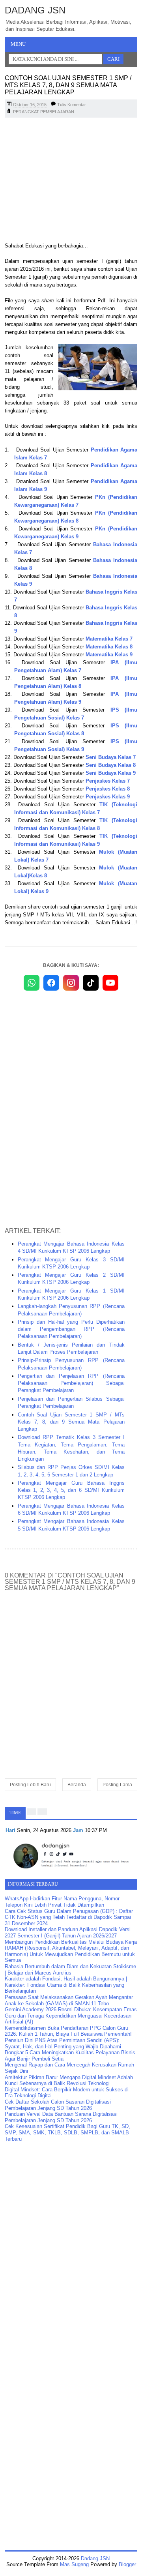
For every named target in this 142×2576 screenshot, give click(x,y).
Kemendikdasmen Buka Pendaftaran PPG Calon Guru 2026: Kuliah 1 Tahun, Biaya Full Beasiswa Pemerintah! (68, 2031)
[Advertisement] (71, 181)
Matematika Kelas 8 (109, 647)
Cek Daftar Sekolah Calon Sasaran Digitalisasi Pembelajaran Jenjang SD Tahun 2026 (58, 2105)
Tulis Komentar (72, 105)
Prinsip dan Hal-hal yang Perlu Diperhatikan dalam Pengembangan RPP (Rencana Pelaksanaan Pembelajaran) (71, 1329)
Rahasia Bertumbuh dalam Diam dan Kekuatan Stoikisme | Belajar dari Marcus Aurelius (70, 1970)
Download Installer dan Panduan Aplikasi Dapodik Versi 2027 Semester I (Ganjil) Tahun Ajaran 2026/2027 (68, 1932)
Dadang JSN (35, 10)
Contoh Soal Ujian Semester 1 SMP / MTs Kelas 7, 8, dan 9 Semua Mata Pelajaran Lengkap (71, 1422)
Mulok (106, 868)
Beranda (77, 1785)
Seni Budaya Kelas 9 (111, 773)
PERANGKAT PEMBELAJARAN (44, 112)
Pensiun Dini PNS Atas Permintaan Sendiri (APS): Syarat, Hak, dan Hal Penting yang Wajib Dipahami (63, 2043)
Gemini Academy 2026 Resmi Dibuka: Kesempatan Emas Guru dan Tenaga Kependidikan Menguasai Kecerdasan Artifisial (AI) (71, 2016)
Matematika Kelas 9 (109, 655)
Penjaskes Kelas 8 (108, 789)
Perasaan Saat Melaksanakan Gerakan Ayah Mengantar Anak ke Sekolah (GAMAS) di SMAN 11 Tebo (69, 2000)
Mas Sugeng (74, 2564)
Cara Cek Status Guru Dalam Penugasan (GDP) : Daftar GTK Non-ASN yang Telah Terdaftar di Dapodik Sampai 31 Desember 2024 (69, 1917)
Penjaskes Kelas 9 (108, 797)
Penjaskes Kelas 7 (108, 781)
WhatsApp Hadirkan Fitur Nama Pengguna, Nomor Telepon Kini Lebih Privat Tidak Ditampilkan (62, 1902)
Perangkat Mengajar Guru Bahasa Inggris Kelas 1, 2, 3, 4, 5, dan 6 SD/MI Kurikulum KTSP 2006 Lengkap (71, 1490)
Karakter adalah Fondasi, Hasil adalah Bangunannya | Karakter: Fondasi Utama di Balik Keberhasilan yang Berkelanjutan (66, 1985)
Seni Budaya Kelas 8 (111, 765)
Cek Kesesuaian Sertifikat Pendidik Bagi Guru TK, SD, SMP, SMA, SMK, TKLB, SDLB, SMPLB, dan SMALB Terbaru (67, 2132)
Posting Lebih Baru (30, 1785)
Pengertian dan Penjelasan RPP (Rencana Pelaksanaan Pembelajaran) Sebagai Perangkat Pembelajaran (71, 1383)
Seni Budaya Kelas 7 (111, 757)
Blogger (127, 2564)
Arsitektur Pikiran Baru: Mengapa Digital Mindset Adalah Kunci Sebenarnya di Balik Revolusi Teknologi (69, 2080)
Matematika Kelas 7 (109, 639)
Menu (18, 44)
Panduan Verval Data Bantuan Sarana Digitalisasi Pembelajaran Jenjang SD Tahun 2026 (61, 2117)
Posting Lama (117, 1785)
